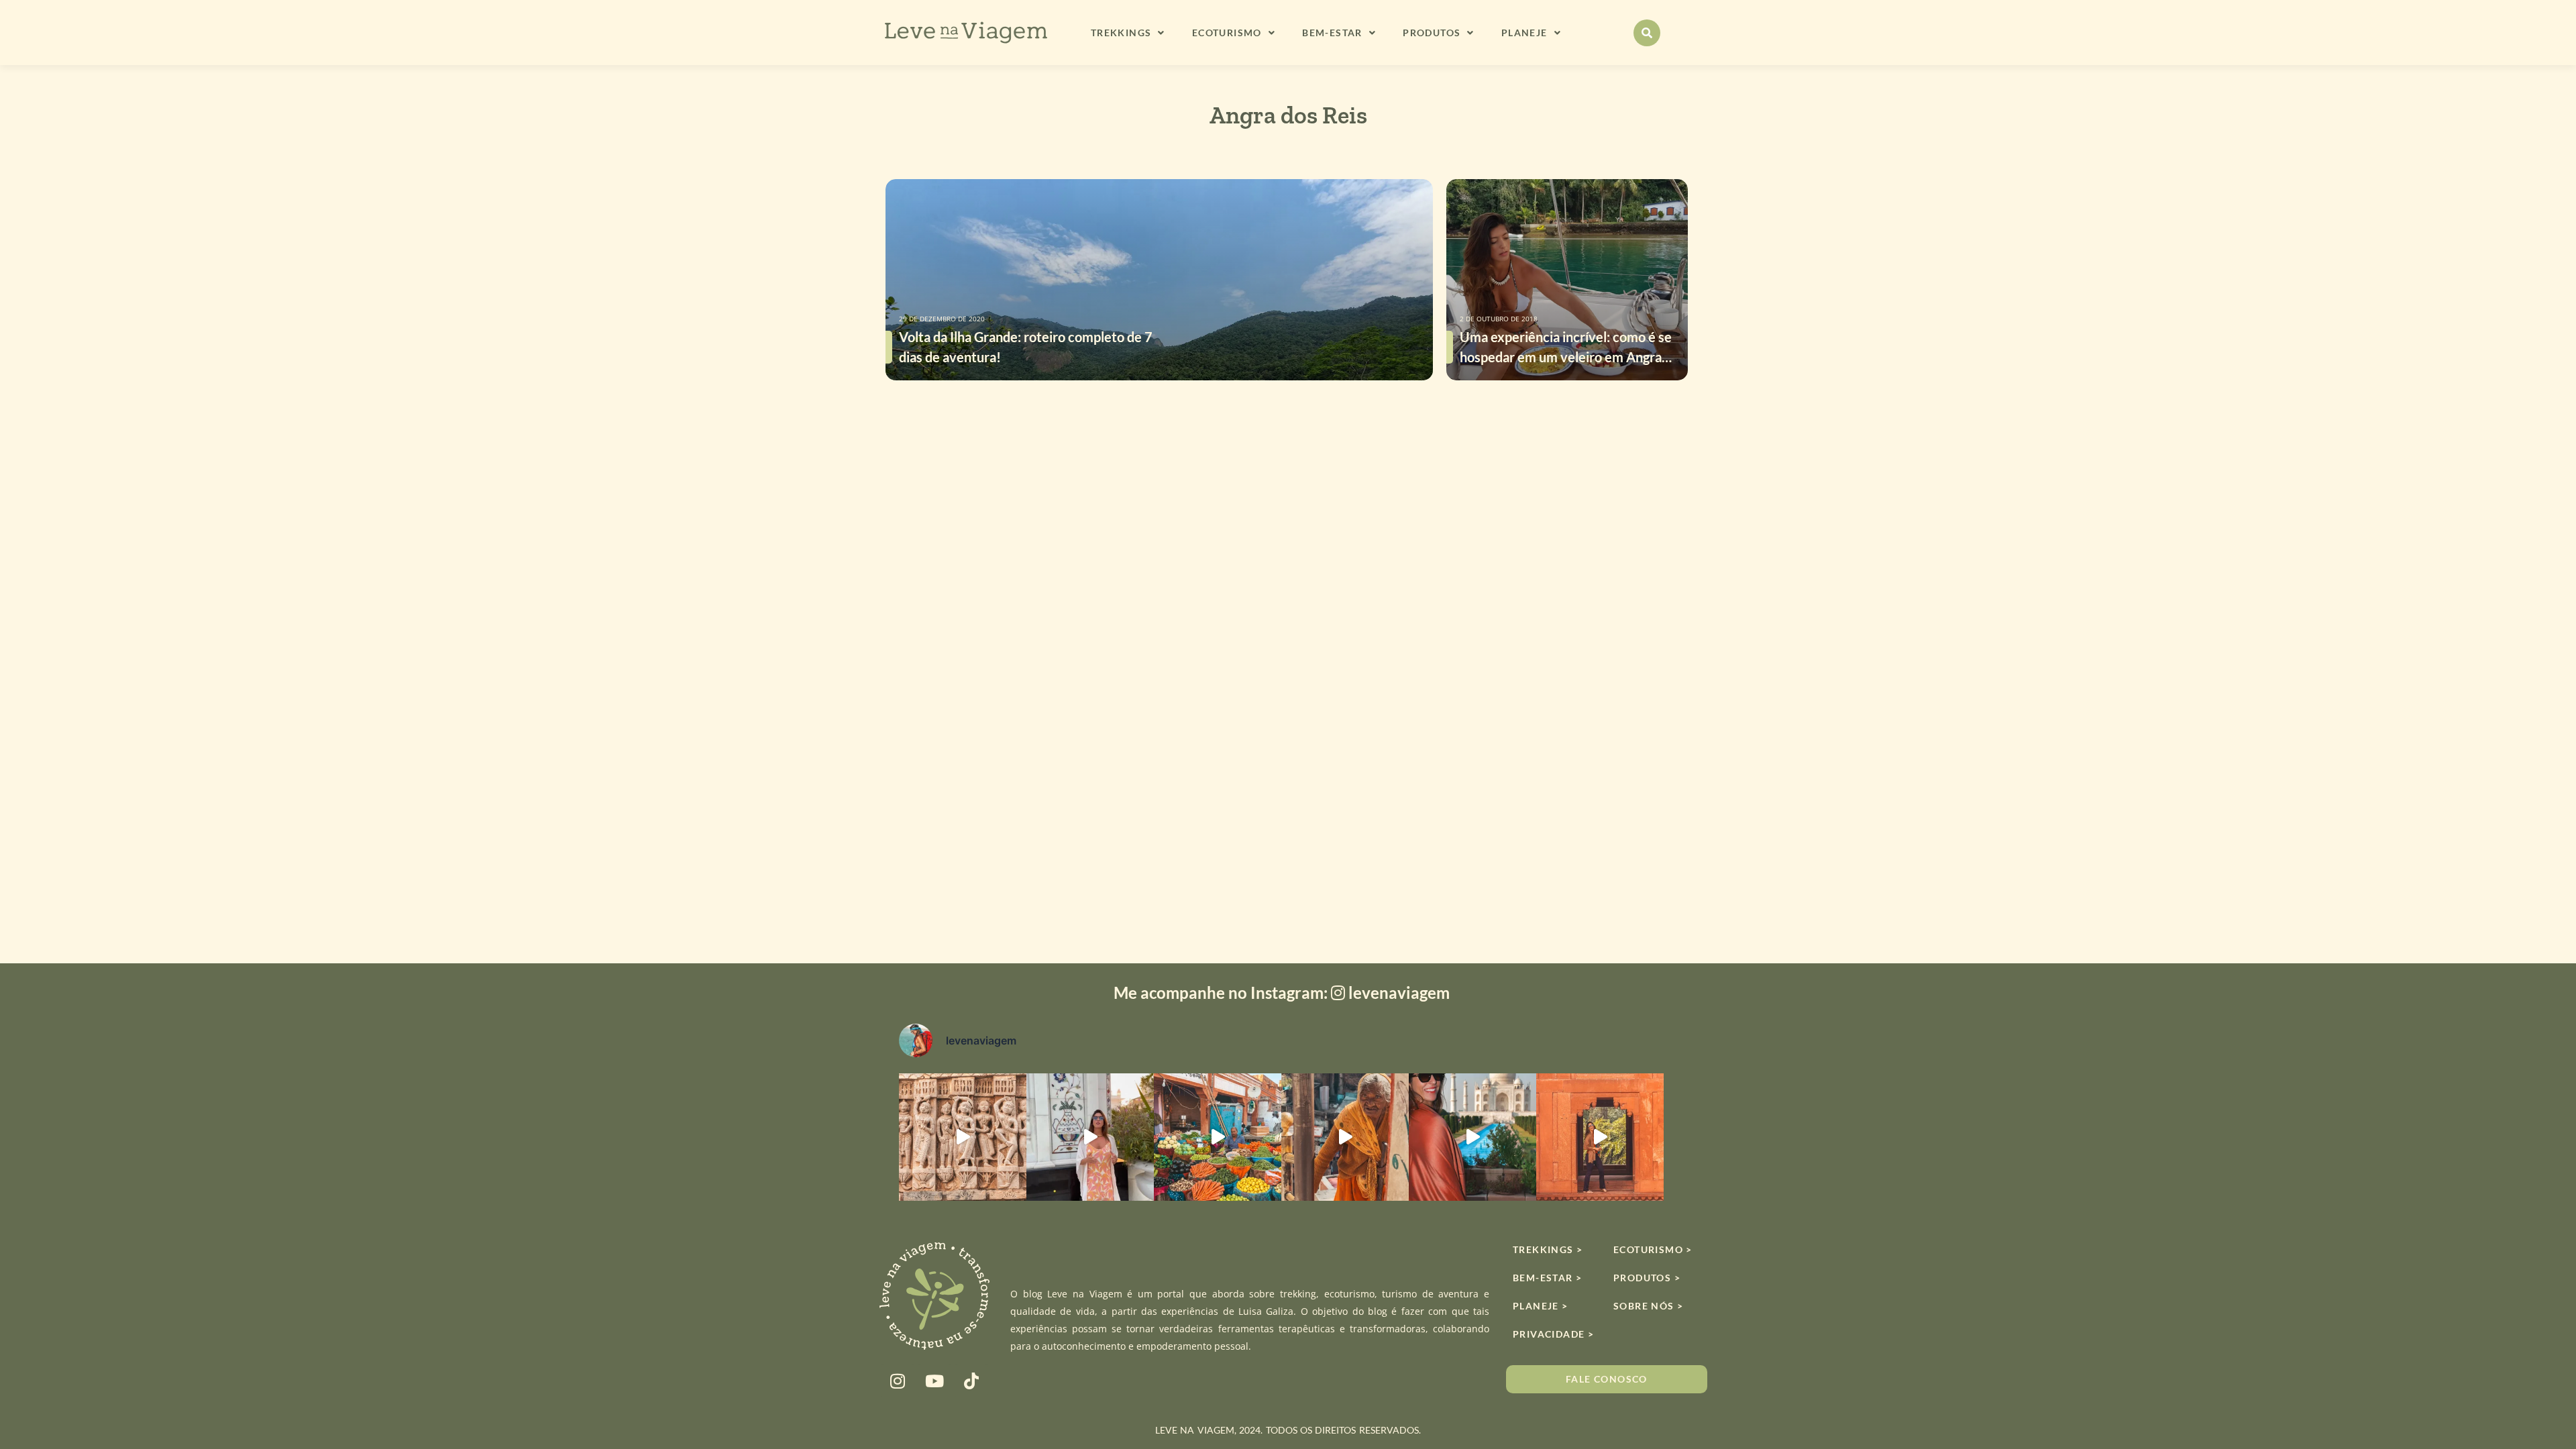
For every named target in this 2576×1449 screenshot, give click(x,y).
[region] (1288, 1410)
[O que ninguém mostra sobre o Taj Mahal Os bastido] (1472, 1137)
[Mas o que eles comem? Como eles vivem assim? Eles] (1090, 1137)
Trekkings (1121, 33)
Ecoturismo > (1653, 1249)
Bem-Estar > (1547, 1278)
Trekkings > (1548, 1249)
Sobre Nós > (1648, 1306)
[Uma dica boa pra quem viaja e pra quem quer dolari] (1218, 1137)
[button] (1647, 33)
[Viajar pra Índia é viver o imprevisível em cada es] (1600, 1137)
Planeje (1524, 33)
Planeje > (1541, 1306)
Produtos (1432, 33)
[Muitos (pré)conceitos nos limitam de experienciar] (1345, 1137)
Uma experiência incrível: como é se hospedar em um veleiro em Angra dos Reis (1566, 357)
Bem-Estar (1332, 33)
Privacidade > (1553, 1334)
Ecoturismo (1227, 33)
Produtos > (1647, 1278)
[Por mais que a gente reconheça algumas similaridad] (963, 1137)
